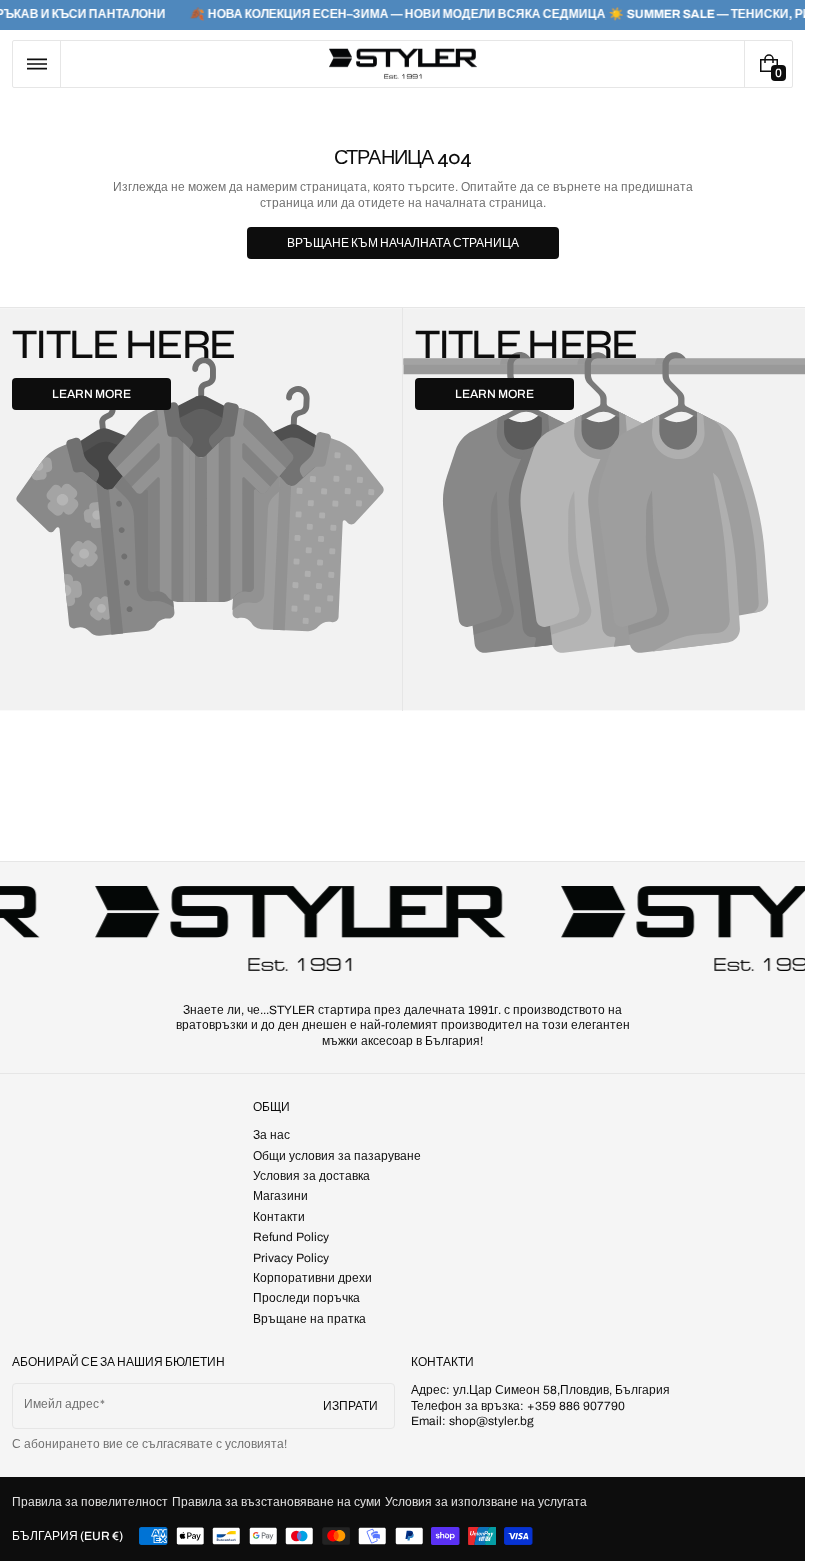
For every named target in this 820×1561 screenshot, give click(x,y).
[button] (36, 64)
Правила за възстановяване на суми (276, 1502)
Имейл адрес (61, 1404)
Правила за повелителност (90, 1502)
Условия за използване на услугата (486, 1502)
